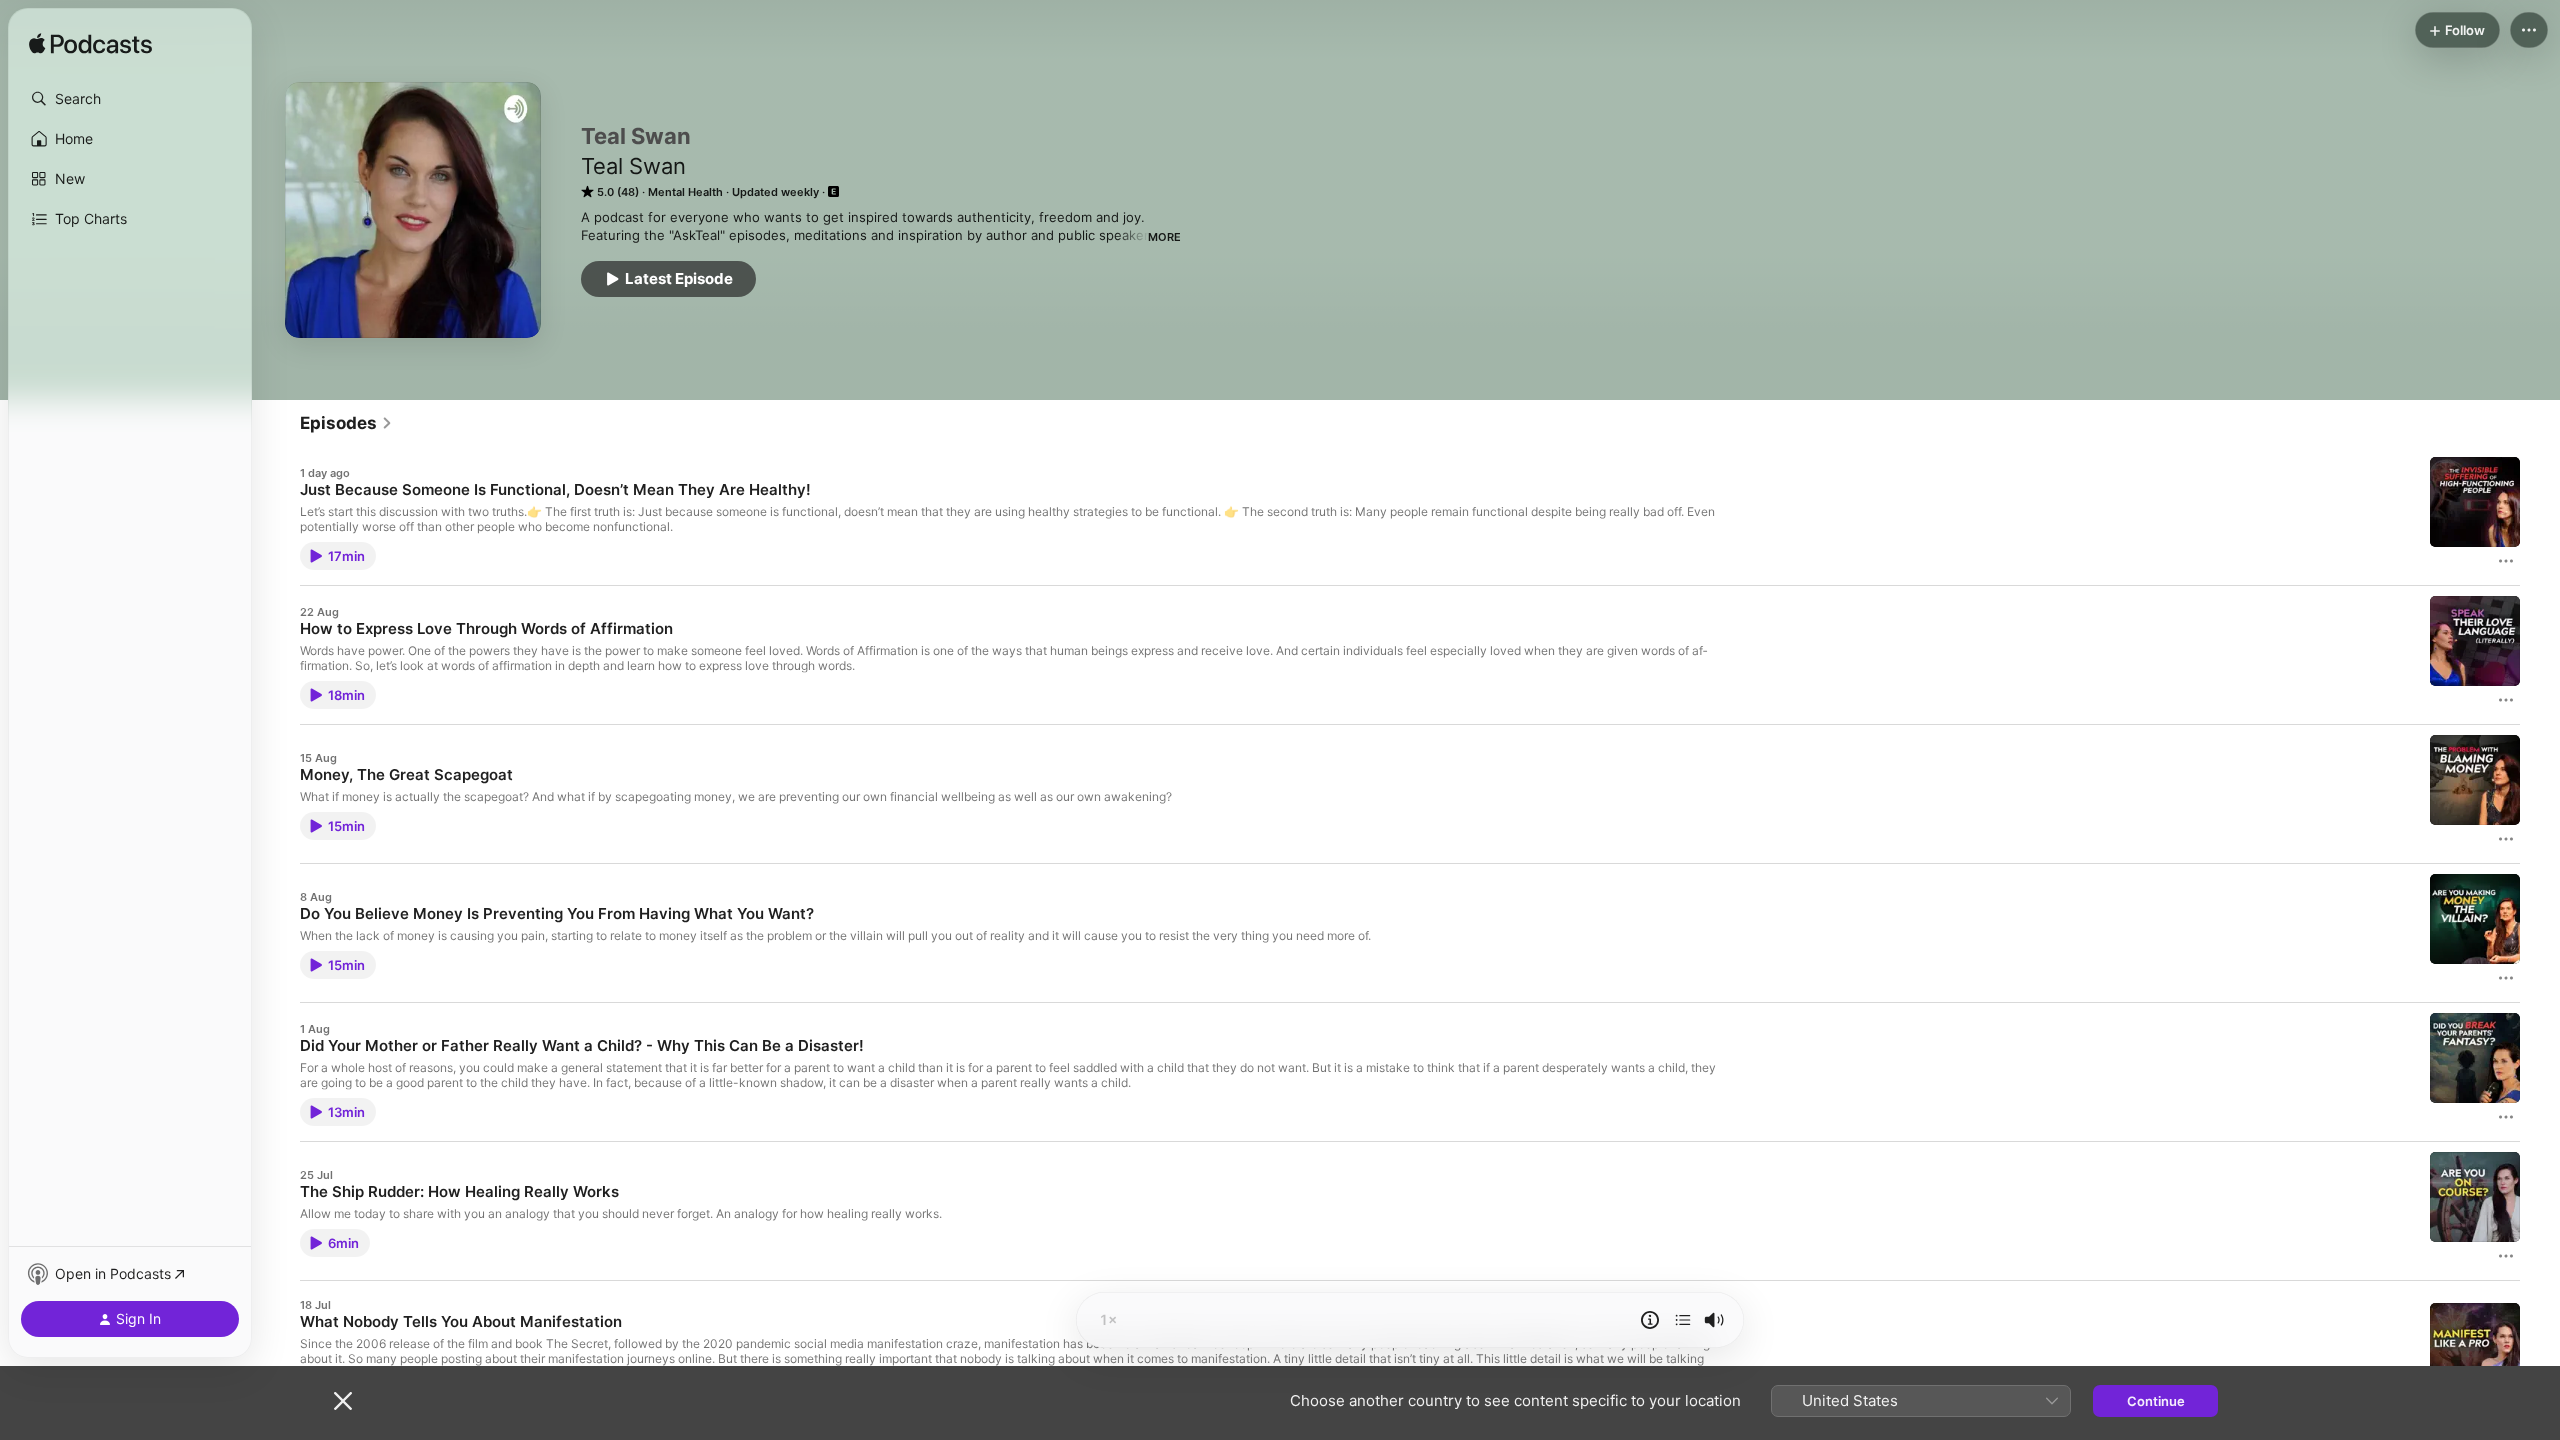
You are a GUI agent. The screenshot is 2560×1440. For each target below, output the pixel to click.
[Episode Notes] (1650, 1320)
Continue (2156, 1401)
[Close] (343, 1401)
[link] (346, 423)
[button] (130, 99)
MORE (1164, 237)
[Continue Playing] (1683, 1320)
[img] (90, 45)
